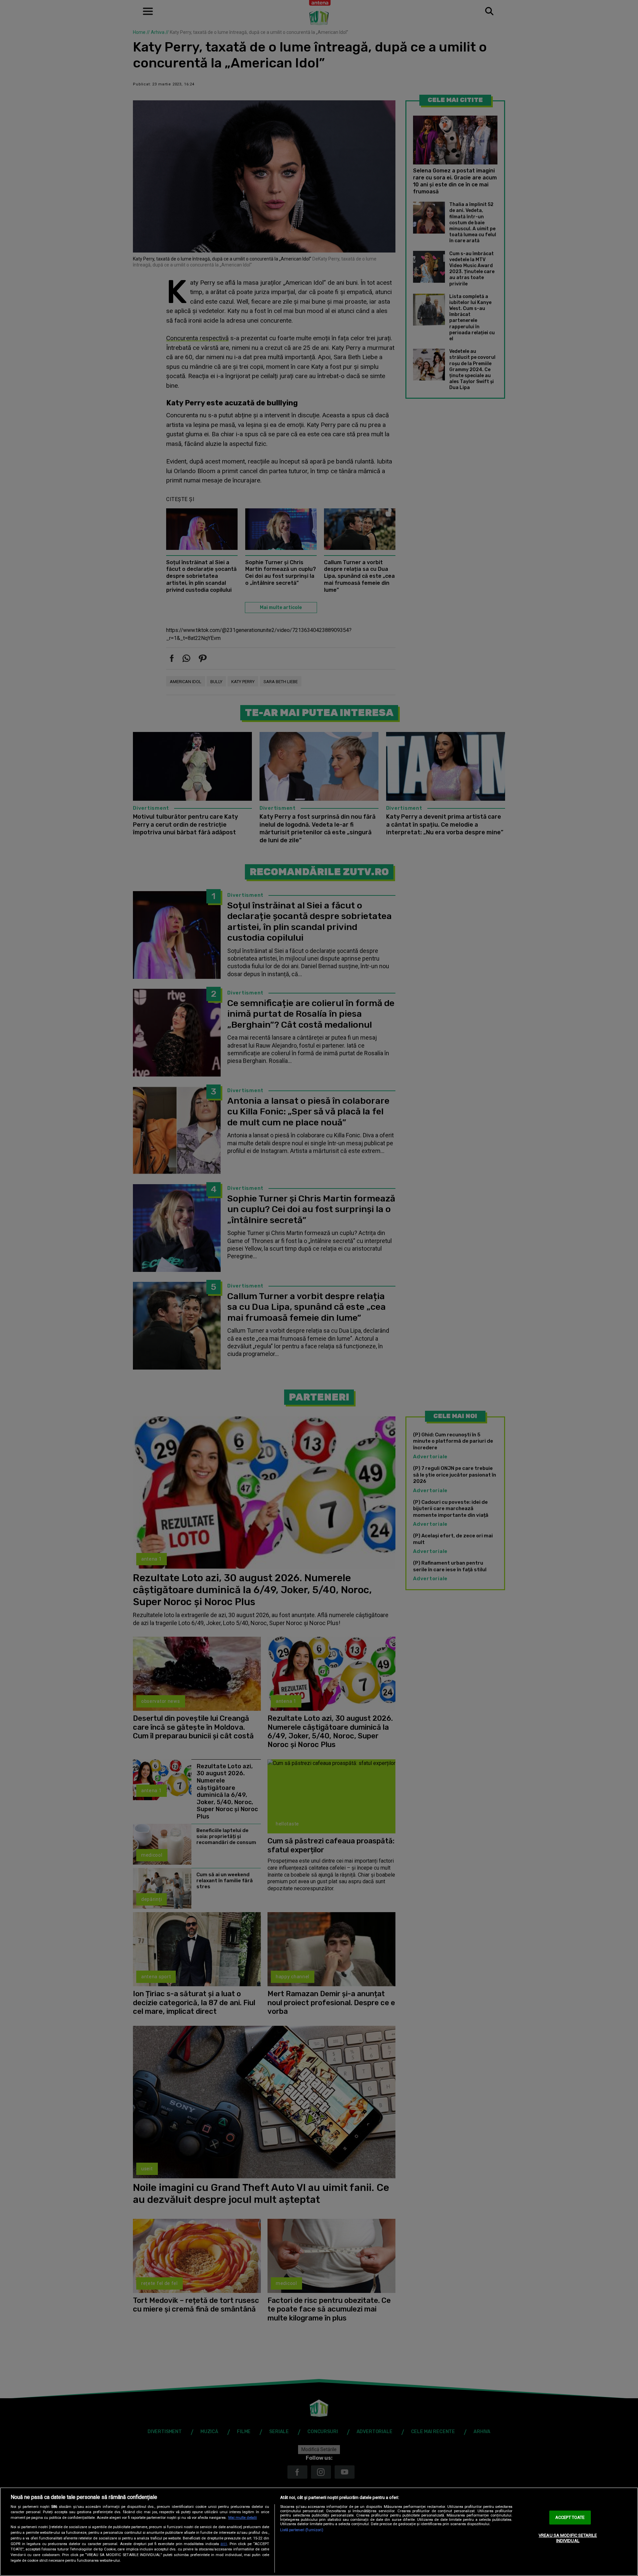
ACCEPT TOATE (570, 2518)
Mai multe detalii (243, 2518)
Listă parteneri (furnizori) (302, 2530)
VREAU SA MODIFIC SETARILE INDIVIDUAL (568, 2538)
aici (224, 2544)
